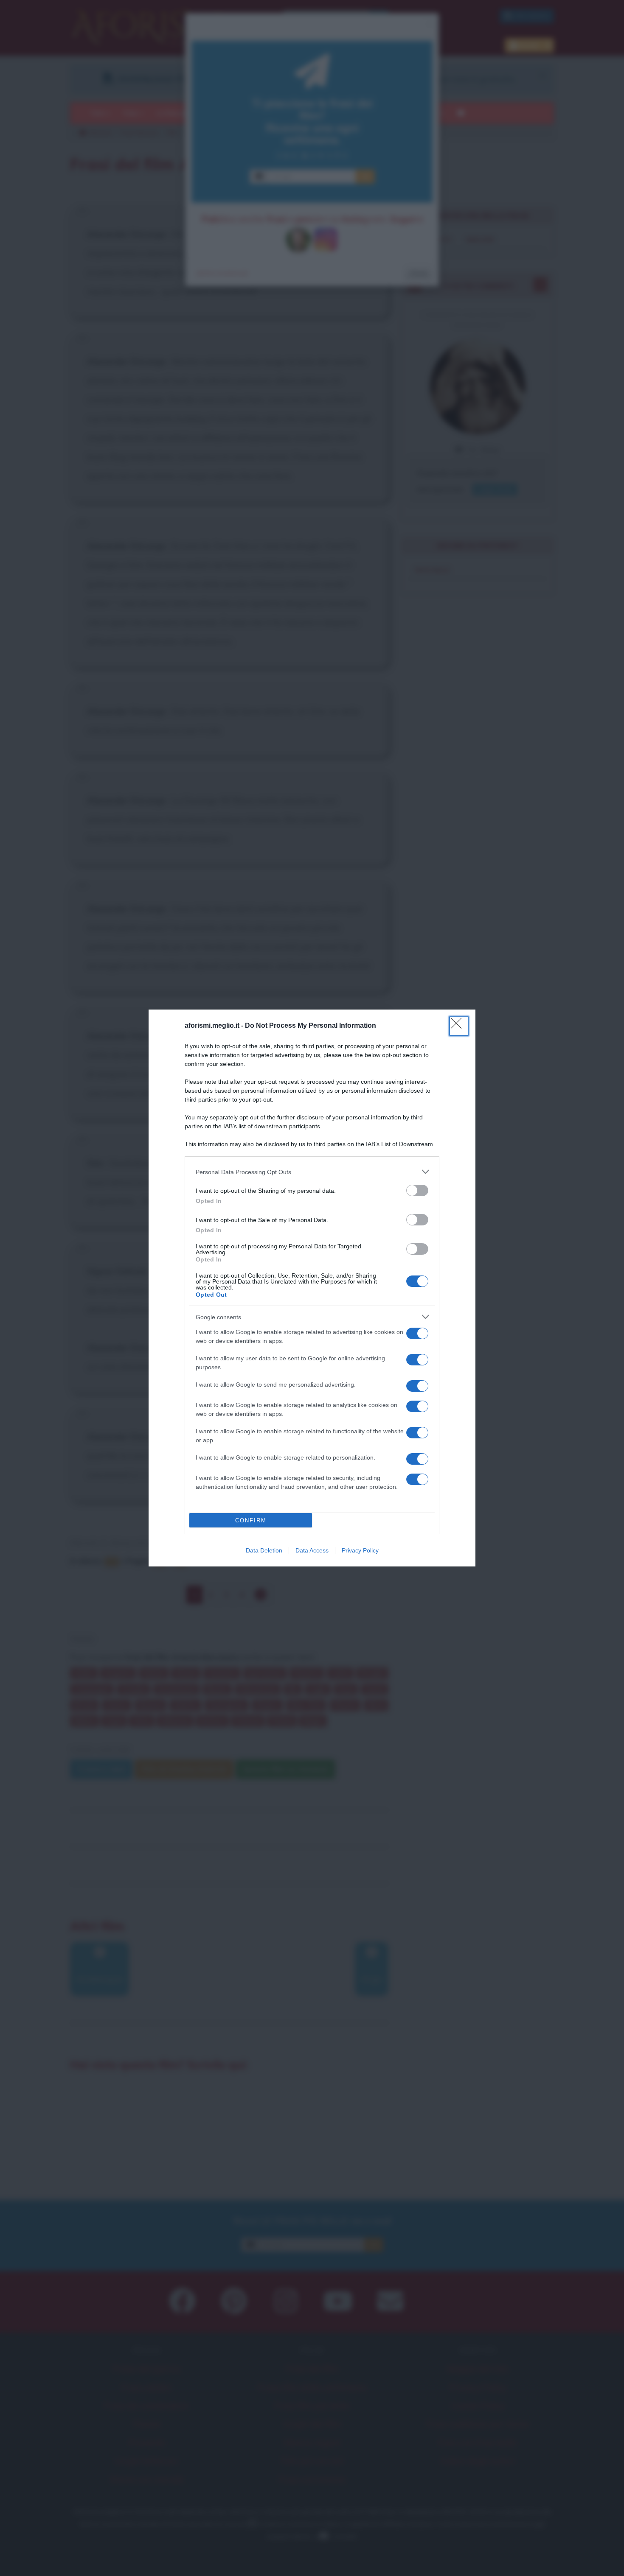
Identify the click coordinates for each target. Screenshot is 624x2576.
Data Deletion (264, 1550)
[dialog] (312, 1288)
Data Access (312, 1550)
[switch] (417, 1190)
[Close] (459, 1026)
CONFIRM (251, 1520)
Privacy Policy (360, 1550)
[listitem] (312, 1172)
